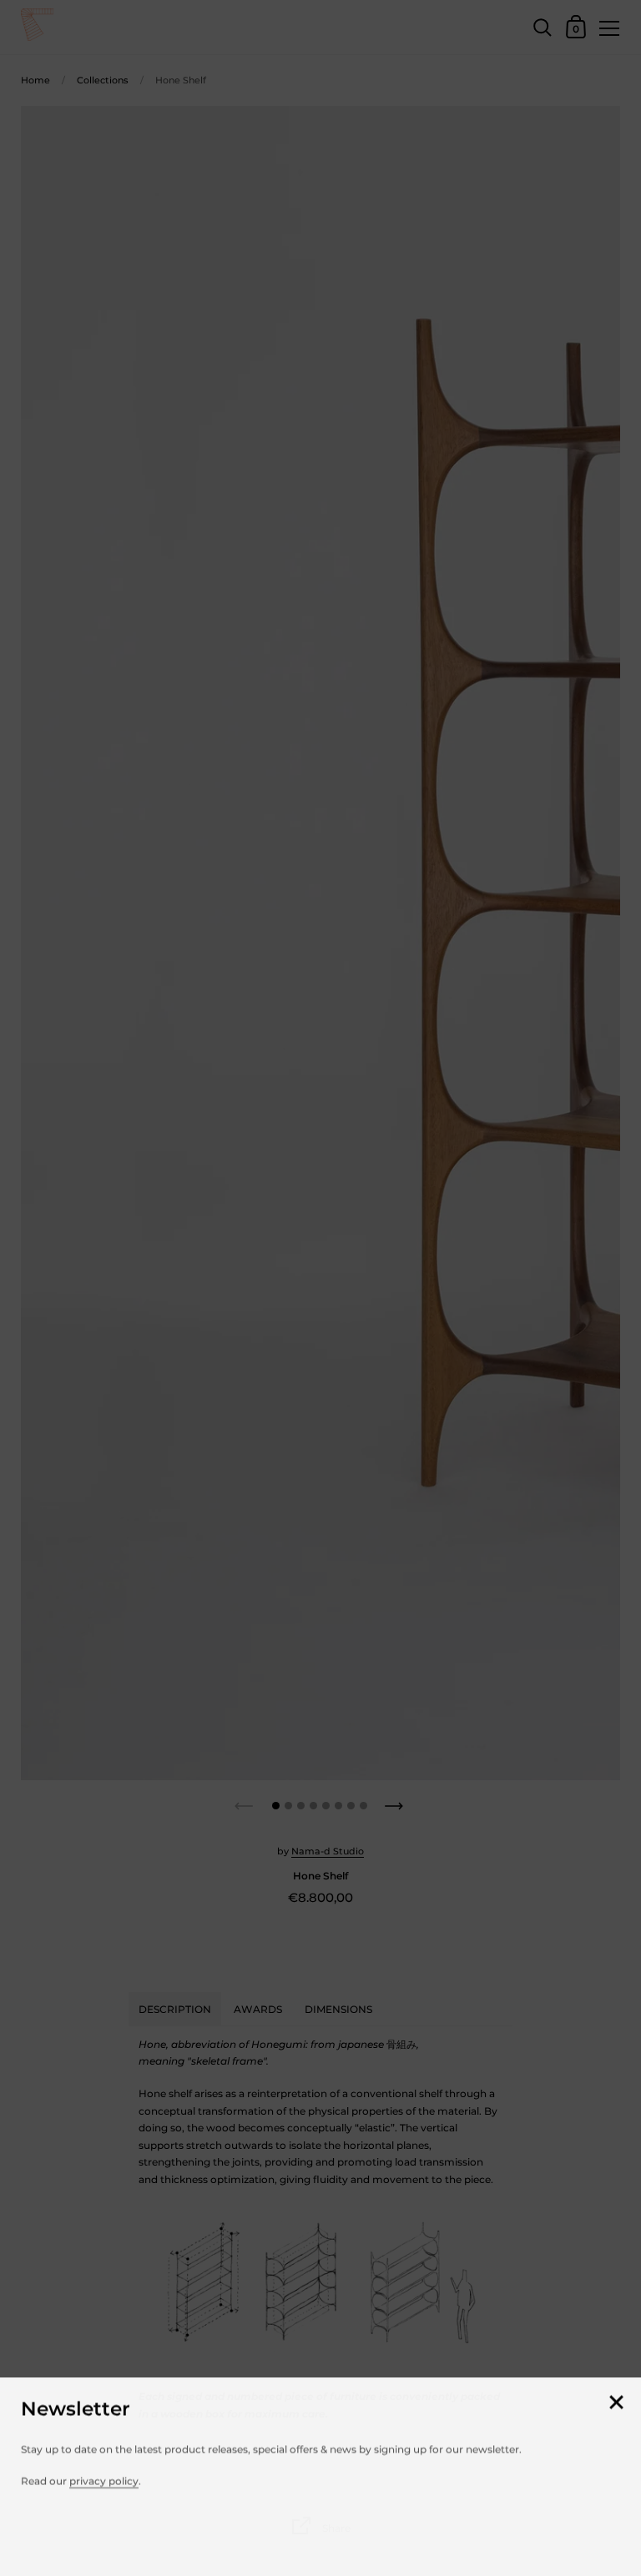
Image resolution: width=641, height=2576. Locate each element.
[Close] (616, 2401)
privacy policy (104, 2479)
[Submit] (610, 2531)
